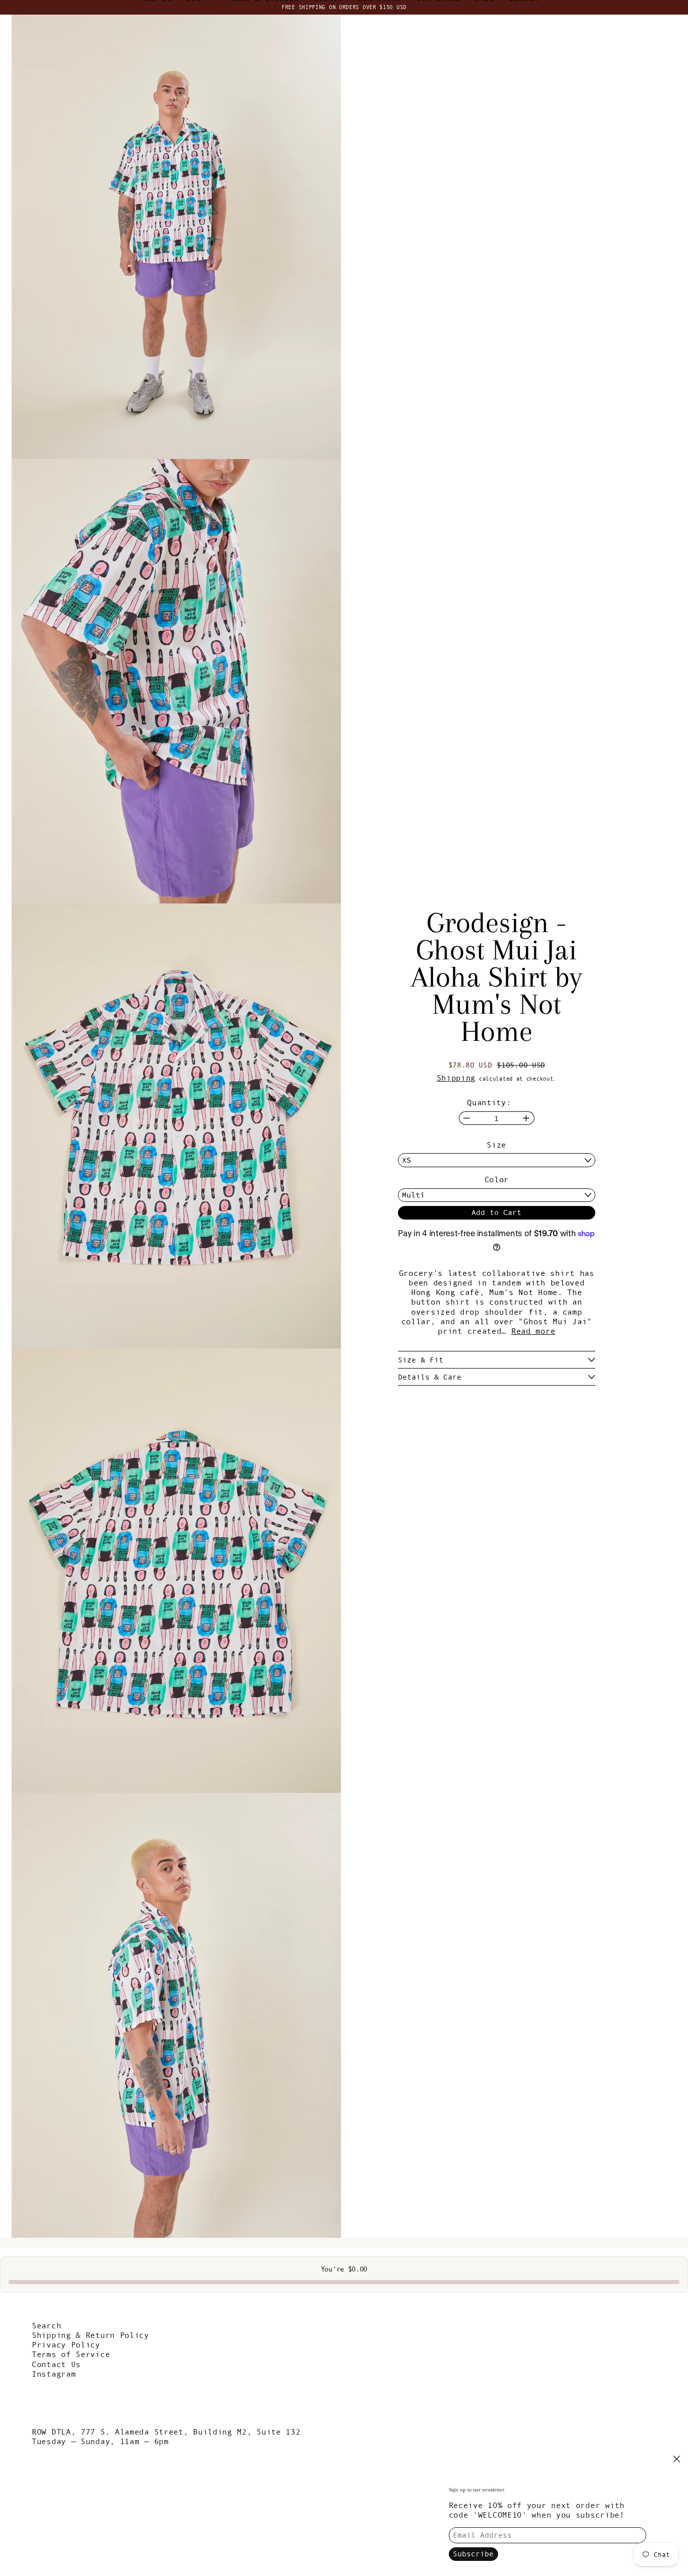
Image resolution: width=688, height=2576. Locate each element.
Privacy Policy (66, 2344)
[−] (467, 1118)
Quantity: (489, 1102)
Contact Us (56, 2364)
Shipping (456, 1078)
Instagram (54, 2374)
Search (46, 2325)
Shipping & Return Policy (90, 2335)
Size (496, 1145)
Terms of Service (71, 2354)
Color (497, 1179)
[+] (527, 1118)
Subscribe (473, 2554)
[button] (176, 237)
